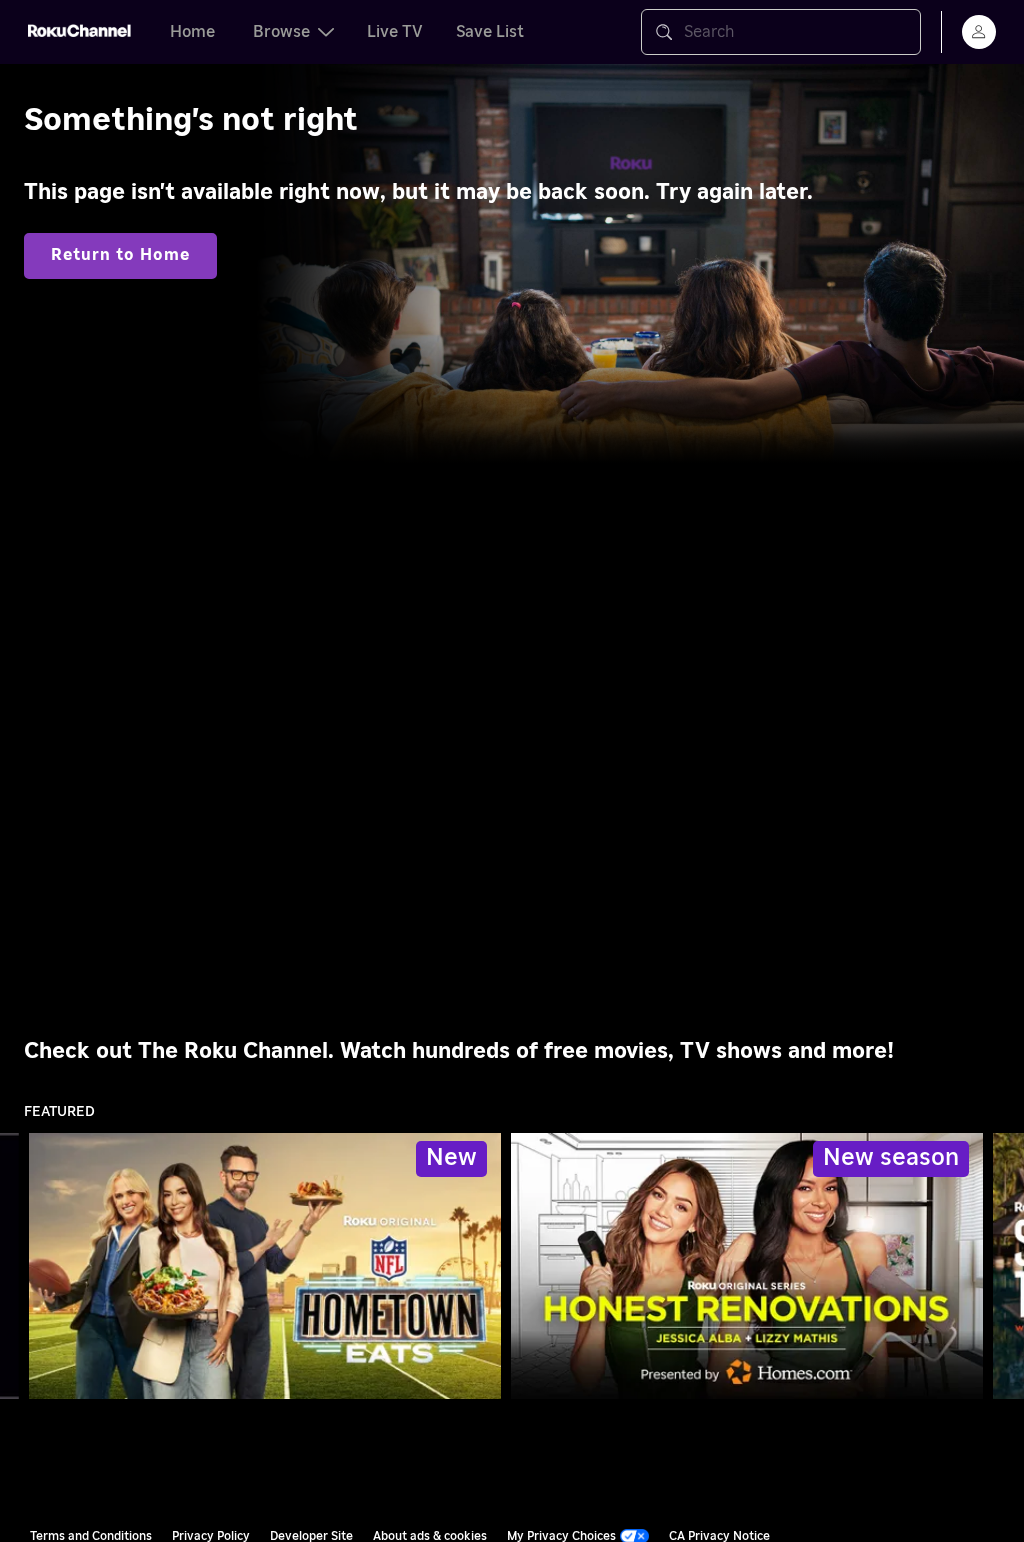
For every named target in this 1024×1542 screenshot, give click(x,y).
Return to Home (120, 255)
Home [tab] (192, 32)
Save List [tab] (490, 32)
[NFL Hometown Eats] (265, 1266)
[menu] (979, 32)
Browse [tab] (281, 32)
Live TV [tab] (395, 32)
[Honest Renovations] (747, 1266)
